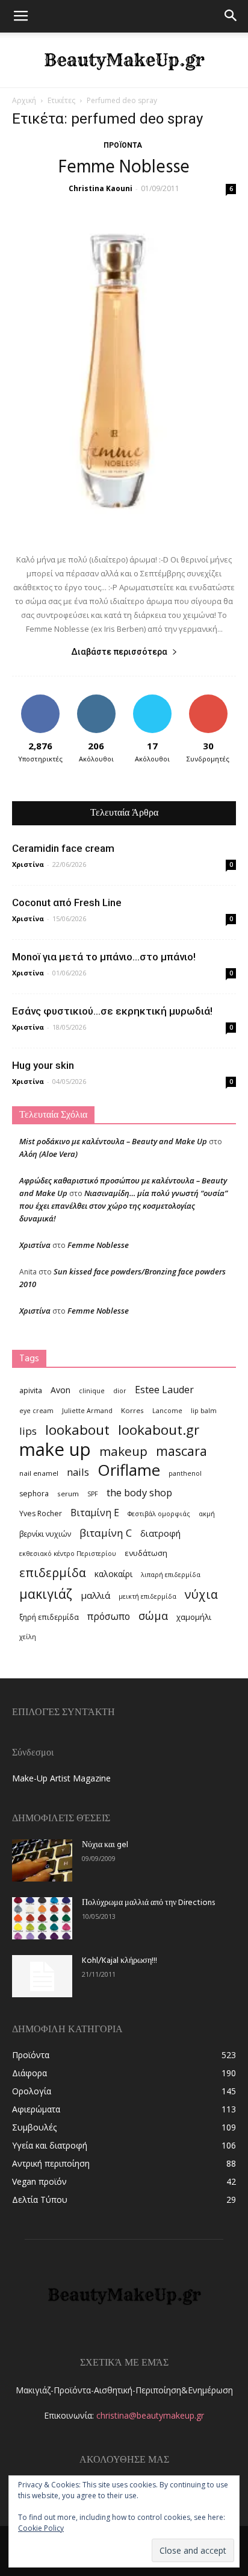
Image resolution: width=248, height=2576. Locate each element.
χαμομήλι (194, 1617)
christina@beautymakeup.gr (150, 2415)
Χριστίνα (28, 864)
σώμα (153, 1615)
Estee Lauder (164, 1390)
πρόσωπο (109, 1617)
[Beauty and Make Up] (124, 60)
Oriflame (129, 1470)
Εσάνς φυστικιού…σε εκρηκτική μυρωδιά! (112, 1011)
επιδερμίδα (53, 1573)
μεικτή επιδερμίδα (147, 1596)
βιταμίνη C (106, 1533)
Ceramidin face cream (63, 848)
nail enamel (39, 1473)
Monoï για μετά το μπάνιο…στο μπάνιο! (104, 957)
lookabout (77, 1430)
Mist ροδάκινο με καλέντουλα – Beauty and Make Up (113, 1141)
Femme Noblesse (124, 168)
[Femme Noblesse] (124, 371)
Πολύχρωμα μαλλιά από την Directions (148, 1903)
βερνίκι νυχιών (45, 1534)
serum (68, 1494)
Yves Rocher (41, 1513)
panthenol (185, 1473)
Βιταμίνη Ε (95, 1513)
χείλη (28, 1637)
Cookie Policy (41, 2528)
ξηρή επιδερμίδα (49, 1617)
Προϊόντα (123, 145)
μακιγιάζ (46, 1594)
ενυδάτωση (146, 1553)
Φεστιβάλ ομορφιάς (159, 1514)
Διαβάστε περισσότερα (119, 652)
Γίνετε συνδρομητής (208, 704)
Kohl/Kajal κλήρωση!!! (119, 1961)
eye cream (36, 1411)
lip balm (204, 1411)
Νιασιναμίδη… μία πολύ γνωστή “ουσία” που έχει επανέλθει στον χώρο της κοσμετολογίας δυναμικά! (123, 1206)
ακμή (207, 1514)
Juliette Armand (87, 1411)
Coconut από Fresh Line (67, 902)
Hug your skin (43, 1065)
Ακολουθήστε (96, 699)
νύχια (201, 1594)
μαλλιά (95, 1595)
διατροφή (160, 1533)
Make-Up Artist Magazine (61, 1778)
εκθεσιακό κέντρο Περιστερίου (68, 1554)
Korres (132, 1410)
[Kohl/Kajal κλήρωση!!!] (42, 1976)
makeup (123, 1451)
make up (55, 1450)
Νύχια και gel (105, 1845)
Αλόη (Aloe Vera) (48, 1154)
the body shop (139, 1492)
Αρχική (24, 100)
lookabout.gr (159, 1430)
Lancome (167, 1411)
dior (120, 1391)
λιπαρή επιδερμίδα (171, 1575)
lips (28, 1431)
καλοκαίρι (113, 1574)
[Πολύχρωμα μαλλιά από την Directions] (42, 1918)
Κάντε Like (40, 699)
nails (78, 1472)
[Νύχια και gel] (42, 1860)
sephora (34, 1494)
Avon (60, 1390)
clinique (92, 1391)
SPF (93, 1494)
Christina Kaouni (101, 188)
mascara (181, 1451)
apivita (31, 1390)
